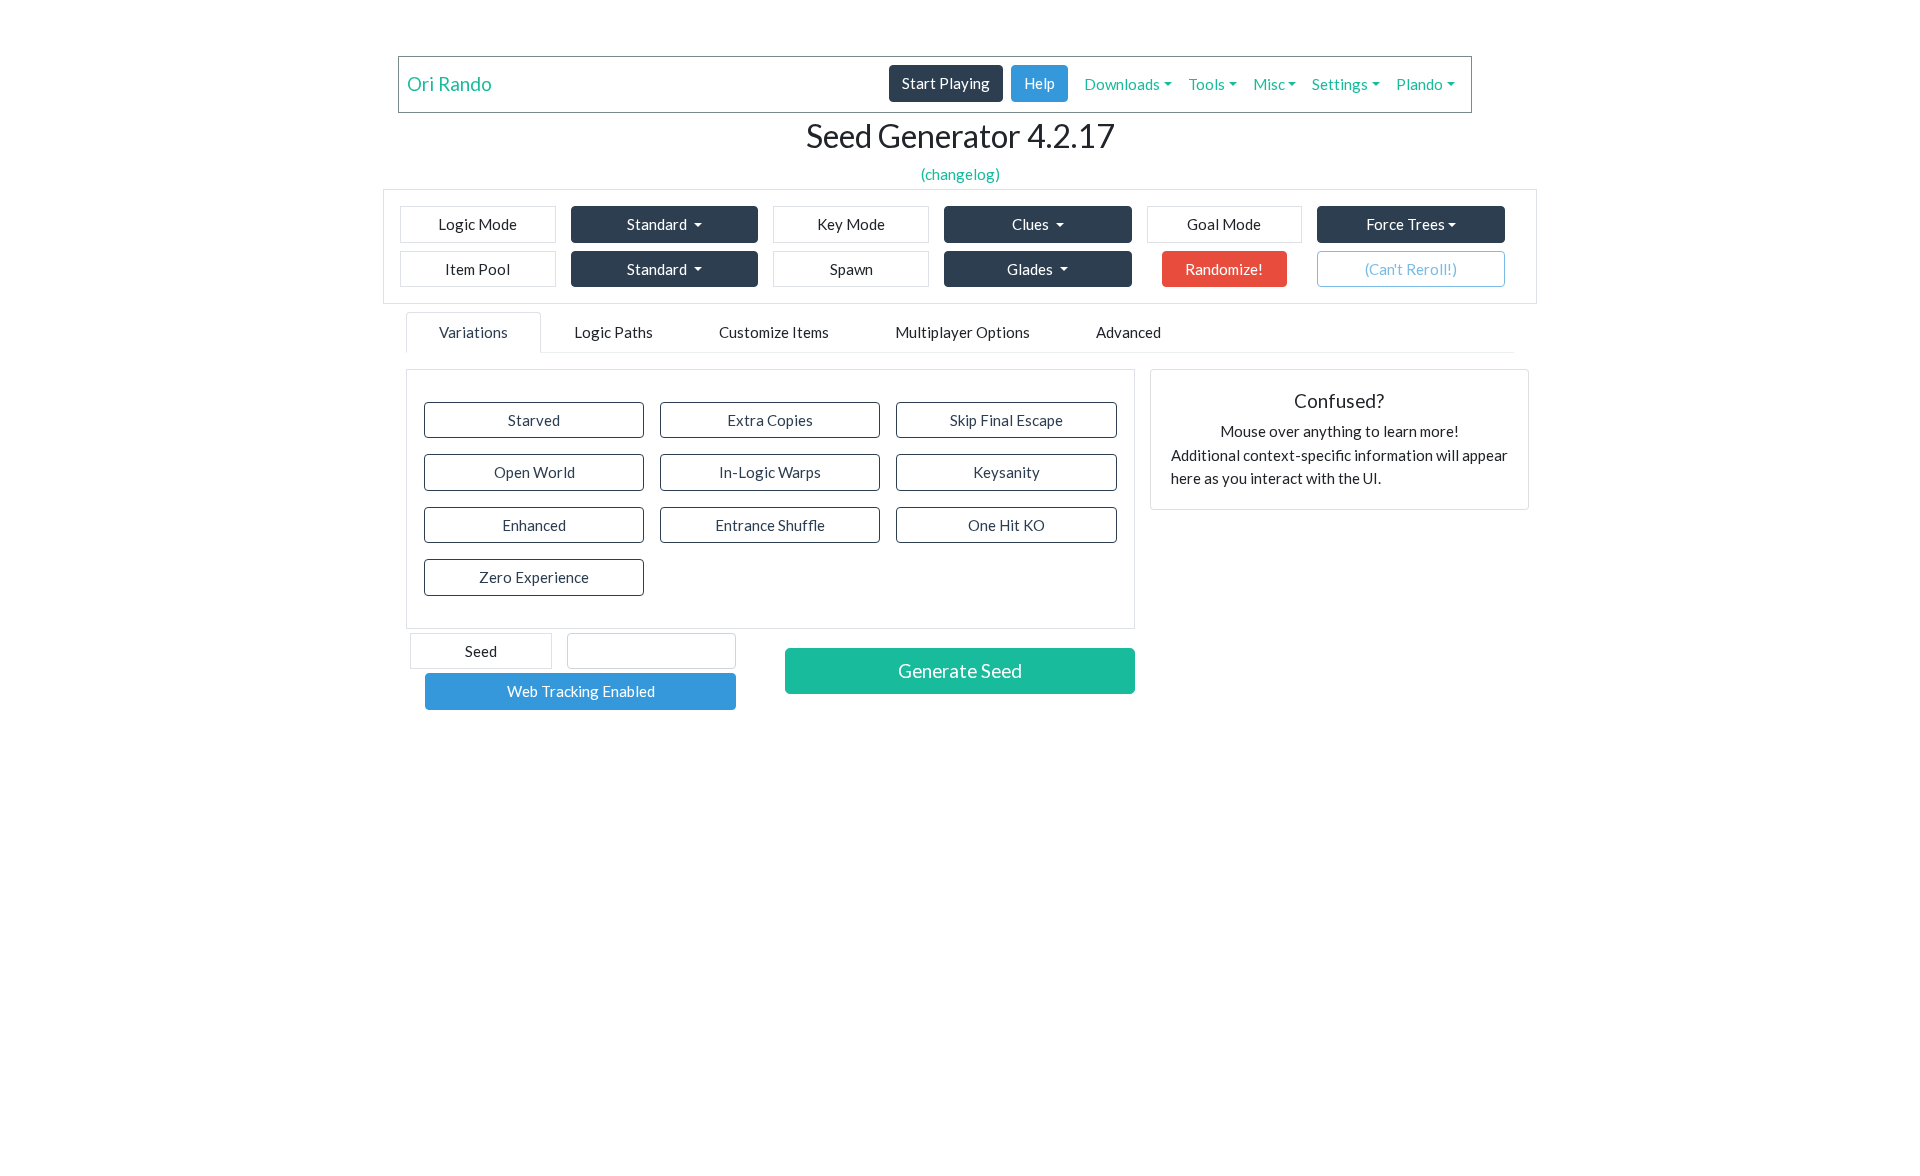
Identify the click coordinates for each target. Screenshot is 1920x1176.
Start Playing (946, 83)
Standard (657, 269)
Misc (1269, 84)
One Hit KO (1006, 525)
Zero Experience (534, 577)
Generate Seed (960, 670)
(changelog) (960, 174)
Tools (1206, 84)
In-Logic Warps (770, 472)
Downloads (1122, 84)
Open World (534, 472)
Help (1039, 83)
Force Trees (1405, 224)
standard (657, 224)
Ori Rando (449, 83)
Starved (534, 420)
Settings (1340, 84)
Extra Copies (770, 420)
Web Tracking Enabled (581, 691)
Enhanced (534, 525)
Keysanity (1006, 472)
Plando (1419, 84)
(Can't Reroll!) (1411, 269)
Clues (1030, 224)
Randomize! (1224, 269)
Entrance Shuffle (770, 525)
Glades (1030, 269)
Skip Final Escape (1006, 420)
